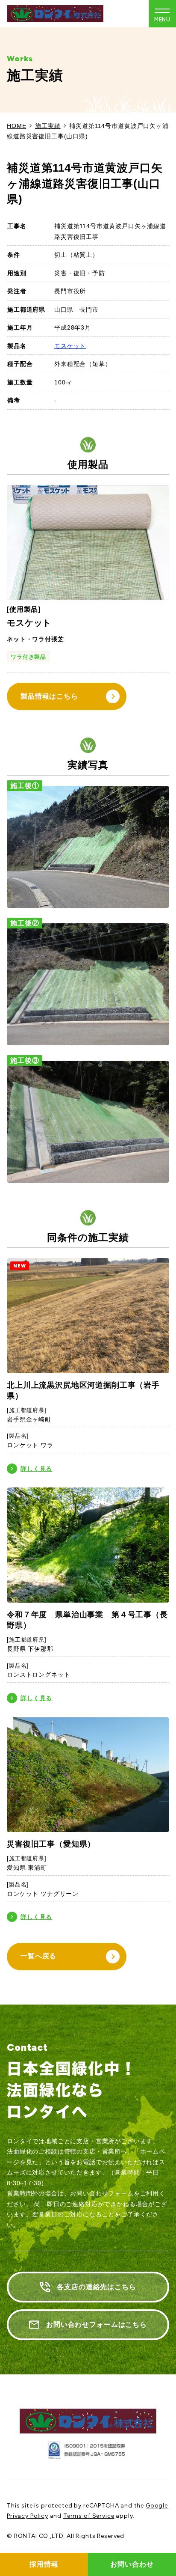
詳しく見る (36, 1469)
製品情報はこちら (49, 696)
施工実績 (48, 126)
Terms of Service (89, 2516)
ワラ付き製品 (28, 657)
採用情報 (44, 2564)
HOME (16, 126)
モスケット (70, 346)
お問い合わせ (132, 2564)
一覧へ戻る (38, 1956)
